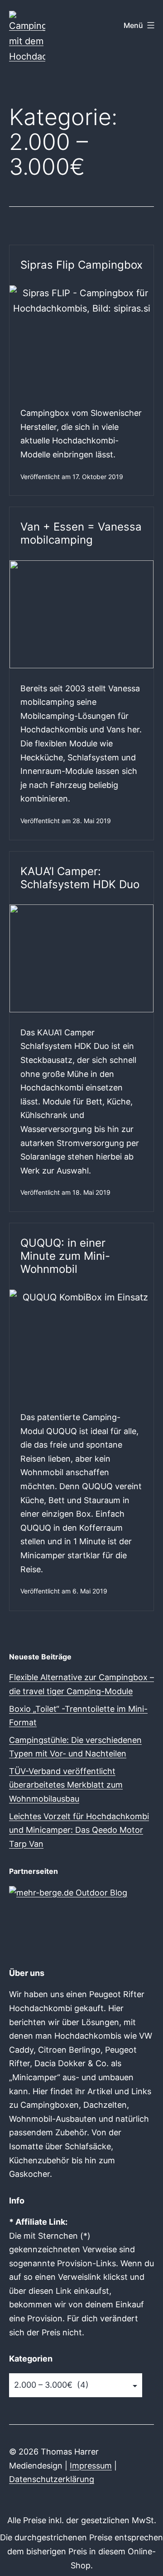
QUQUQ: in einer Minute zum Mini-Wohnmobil (65, 1256)
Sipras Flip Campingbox (81, 265)
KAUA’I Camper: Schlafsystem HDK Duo (80, 878)
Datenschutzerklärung (52, 2479)
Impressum (91, 2466)
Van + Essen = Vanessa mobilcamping (81, 533)
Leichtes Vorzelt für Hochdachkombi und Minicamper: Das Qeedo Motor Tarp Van (79, 1830)
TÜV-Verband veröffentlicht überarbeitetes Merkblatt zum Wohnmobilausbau (66, 1785)
